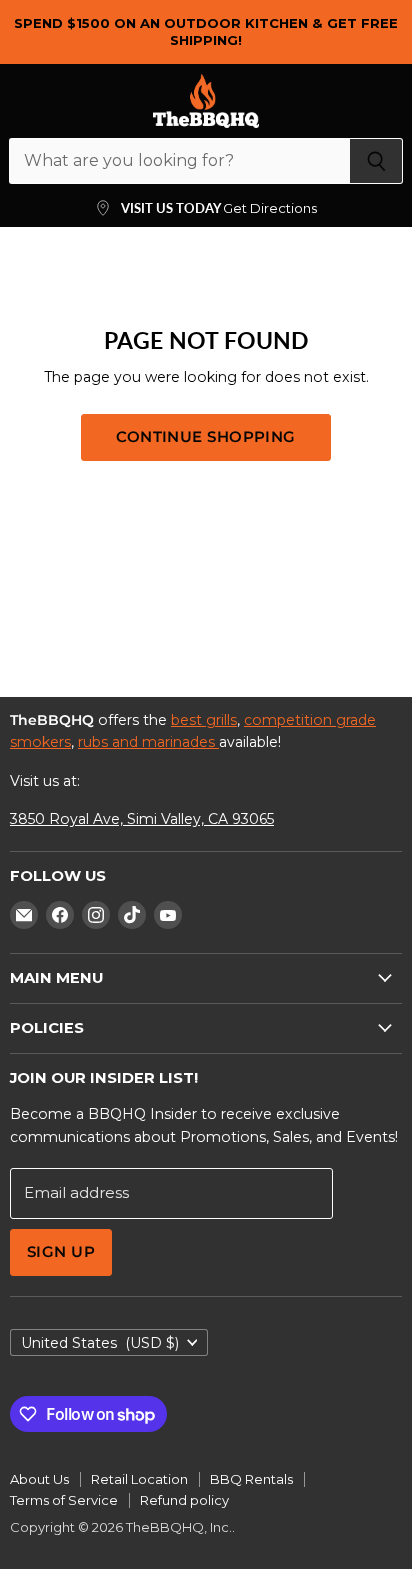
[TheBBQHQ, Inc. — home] (206, 101)
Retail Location (139, 1479)
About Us (39, 1479)
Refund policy (184, 1500)
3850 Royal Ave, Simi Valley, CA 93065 (142, 819)
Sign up (61, 1252)
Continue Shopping (206, 437)
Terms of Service (64, 1500)
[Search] (376, 161)
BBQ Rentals (251, 1479)
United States (100, 1343)
